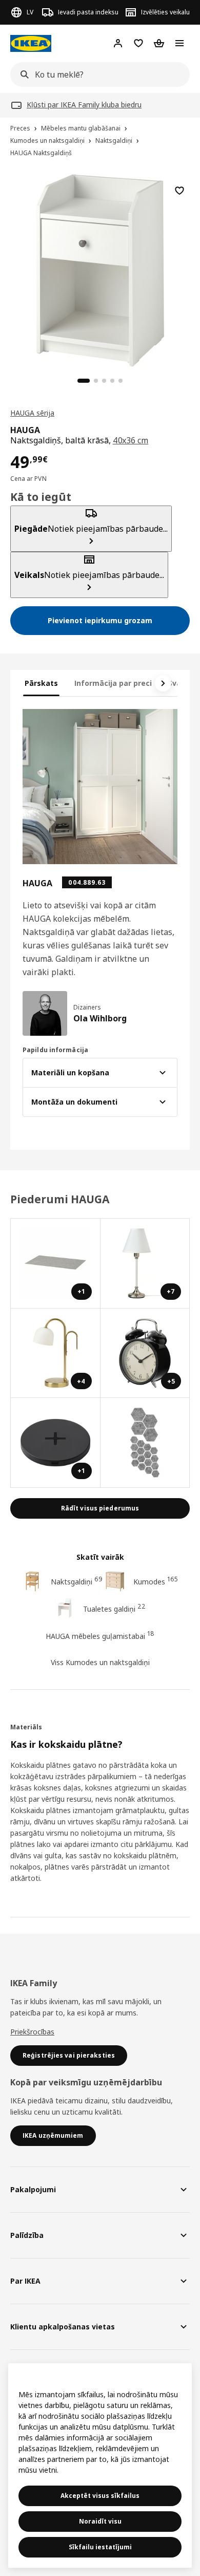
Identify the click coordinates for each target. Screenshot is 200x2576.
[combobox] (97, 74)
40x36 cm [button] (131, 440)
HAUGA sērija (32, 413)
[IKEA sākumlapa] (31, 43)
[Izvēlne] (179, 43)
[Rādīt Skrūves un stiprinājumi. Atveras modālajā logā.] (145, 1443)
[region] (100, 269)
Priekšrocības (32, 2032)
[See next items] (163, 683)
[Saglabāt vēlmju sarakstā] (179, 191)
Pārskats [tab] (41, 683)
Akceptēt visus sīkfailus (100, 2496)
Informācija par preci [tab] (113, 683)
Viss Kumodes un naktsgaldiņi (100, 1662)
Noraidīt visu (100, 2521)
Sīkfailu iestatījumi (100, 2547)
